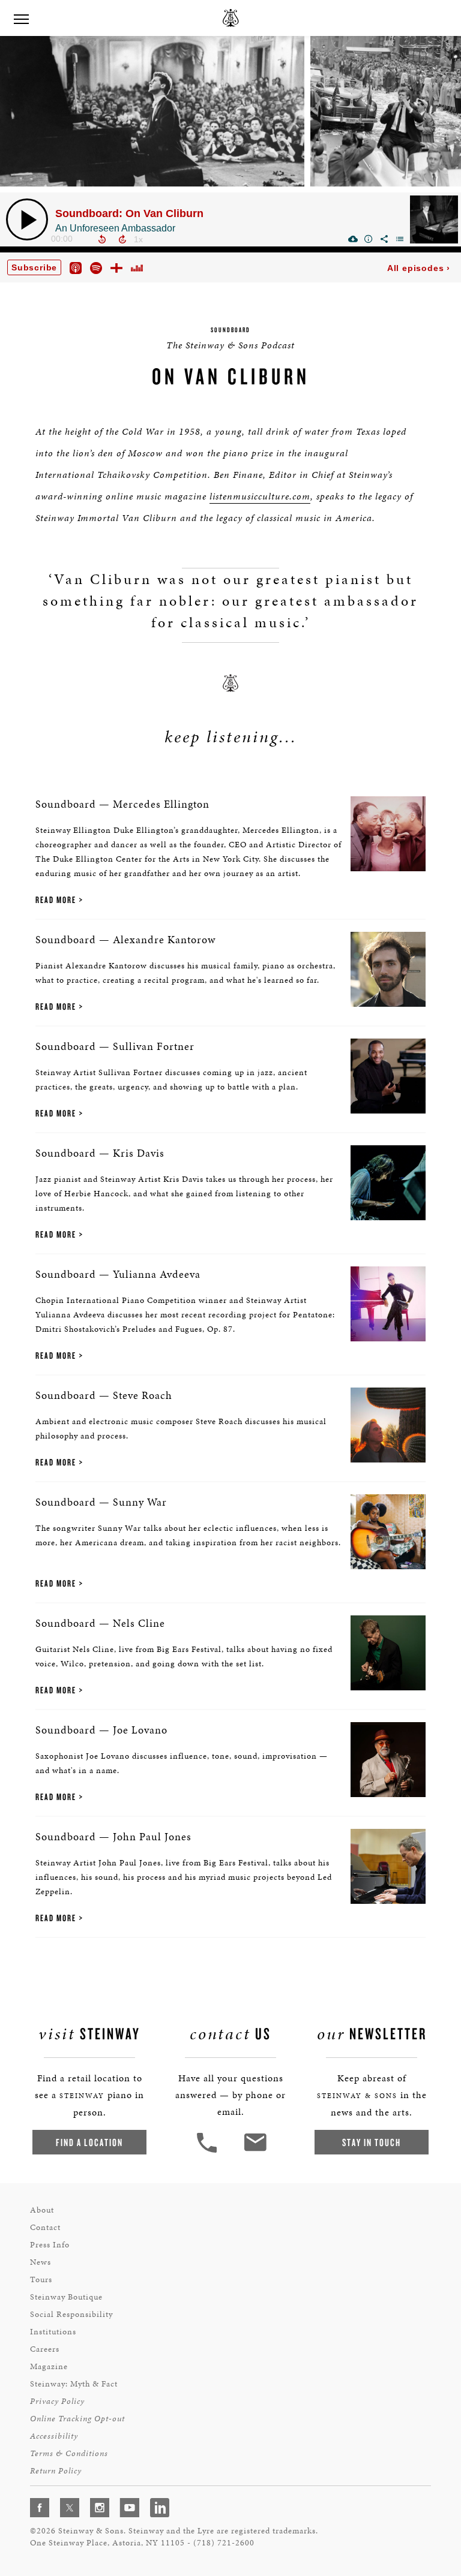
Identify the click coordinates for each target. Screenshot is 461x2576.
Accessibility (54, 2436)
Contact (45, 2227)
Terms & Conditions (69, 2453)
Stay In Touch (372, 2142)
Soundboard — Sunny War (101, 1502)
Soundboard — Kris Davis (100, 1153)
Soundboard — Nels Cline (100, 1623)
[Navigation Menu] (21, 18)
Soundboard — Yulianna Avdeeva (118, 1274)
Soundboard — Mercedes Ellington (122, 804)
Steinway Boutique (66, 2297)
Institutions (53, 2332)
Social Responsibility (71, 2314)
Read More (56, 900)
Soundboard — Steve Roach (104, 1395)
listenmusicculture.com (260, 496)
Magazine (49, 2366)
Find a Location (89, 2142)
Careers (45, 2349)
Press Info (50, 2245)
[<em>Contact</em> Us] (255, 2151)
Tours (41, 2279)
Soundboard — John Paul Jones (113, 1836)
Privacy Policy (57, 2401)
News (41, 2262)
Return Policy (56, 2471)
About (42, 2210)
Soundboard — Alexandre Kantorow (125, 939)
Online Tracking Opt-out (77, 2419)
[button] (208, 2151)
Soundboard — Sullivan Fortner (115, 1046)
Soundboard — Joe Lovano (101, 1730)
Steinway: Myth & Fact (74, 2384)
